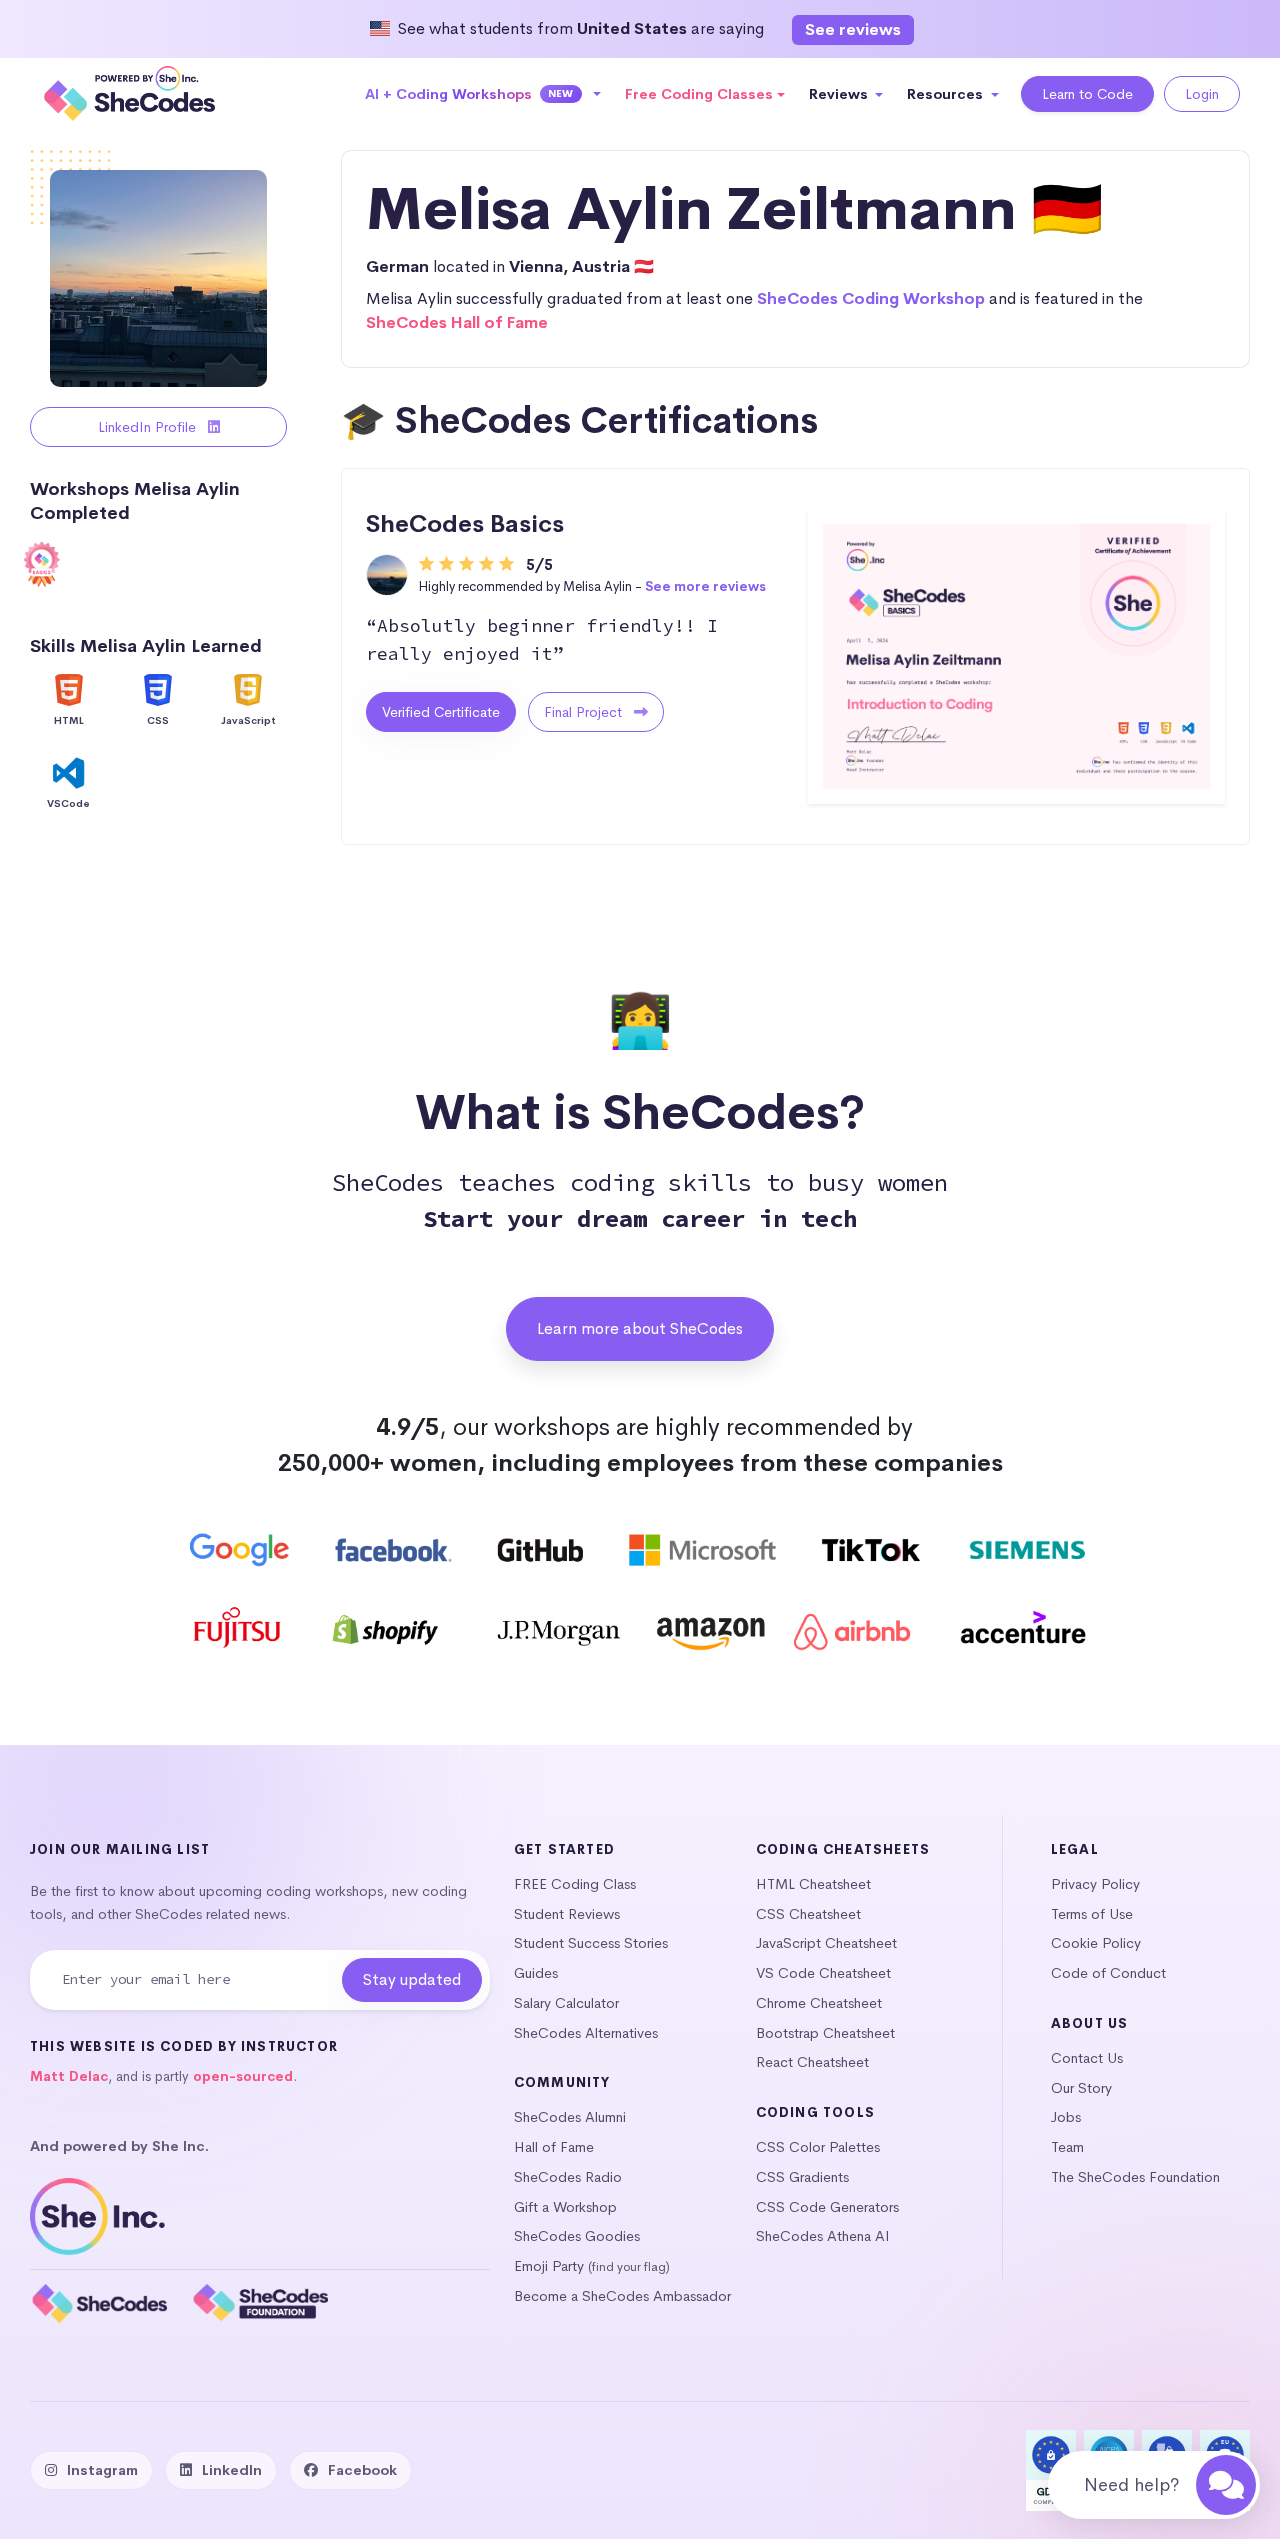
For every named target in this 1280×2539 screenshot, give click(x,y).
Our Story (1081, 2088)
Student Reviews (567, 1914)
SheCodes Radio (568, 2177)
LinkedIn (232, 2470)
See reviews (853, 29)
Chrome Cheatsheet (819, 2003)
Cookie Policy (1096, 1943)
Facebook (362, 2470)
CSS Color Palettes (818, 2147)
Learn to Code (1087, 94)
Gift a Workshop (565, 2207)
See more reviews (705, 586)
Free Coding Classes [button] (699, 94)
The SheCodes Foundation (1135, 2177)
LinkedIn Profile (149, 427)
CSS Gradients (802, 2177)
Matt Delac (69, 2076)
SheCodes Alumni (570, 2117)
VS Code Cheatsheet (823, 1973)
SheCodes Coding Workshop (871, 298)
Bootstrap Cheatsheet (825, 2033)
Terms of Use (1092, 1914)
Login (1202, 94)
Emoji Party (549, 2266)
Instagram (102, 2470)
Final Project (585, 712)
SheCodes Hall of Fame (457, 322)
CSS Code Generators (827, 2207)
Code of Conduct (1108, 1973)
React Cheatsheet (812, 2062)
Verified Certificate (441, 712)
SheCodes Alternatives (586, 2033)
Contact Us (1087, 2058)
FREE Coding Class (575, 1884)
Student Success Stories (591, 1943)
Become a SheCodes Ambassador (622, 2296)
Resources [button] (947, 94)
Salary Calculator (566, 2003)
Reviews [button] (840, 94)
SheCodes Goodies (577, 2236)
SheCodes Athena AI (823, 2236)
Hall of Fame (554, 2147)
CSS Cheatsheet (808, 1914)
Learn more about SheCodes (640, 1328)
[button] (483, 94)
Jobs (1066, 2117)
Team (1067, 2147)
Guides (536, 1973)
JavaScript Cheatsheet (826, 1943)
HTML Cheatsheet (813, 1884)
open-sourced (243, 2076)
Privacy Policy (1095, 1884)
